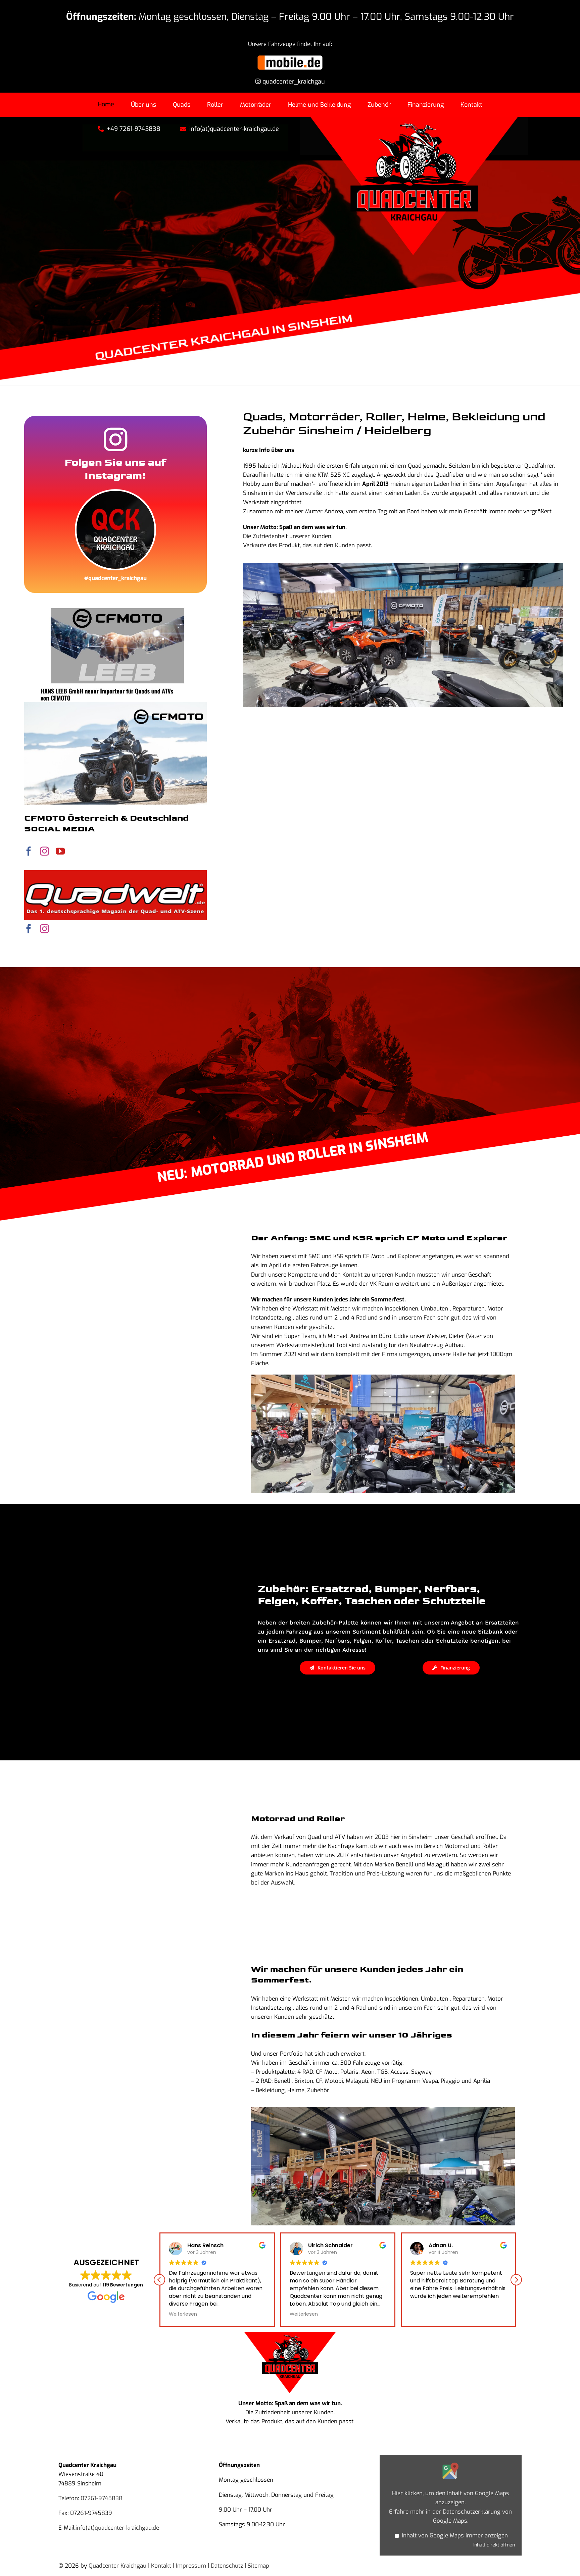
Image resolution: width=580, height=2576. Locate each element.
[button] (516, 2280)
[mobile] (290, 57)
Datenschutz (227, 2566)
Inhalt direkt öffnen (494, 2545)
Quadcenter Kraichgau (117, 2566)
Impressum (191, 2566)
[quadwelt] (115, 873)
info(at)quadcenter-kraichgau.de (117, 2528)
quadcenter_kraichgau (293, 82)
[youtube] (60, 851)
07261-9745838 (102, 2498)
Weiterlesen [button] (214, 2314)
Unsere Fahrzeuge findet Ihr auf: (290, 44)
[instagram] (44, 851)
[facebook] (29, 851)
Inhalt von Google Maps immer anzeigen (455, 2536)
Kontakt (161, 2566)
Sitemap (258, 2566)
